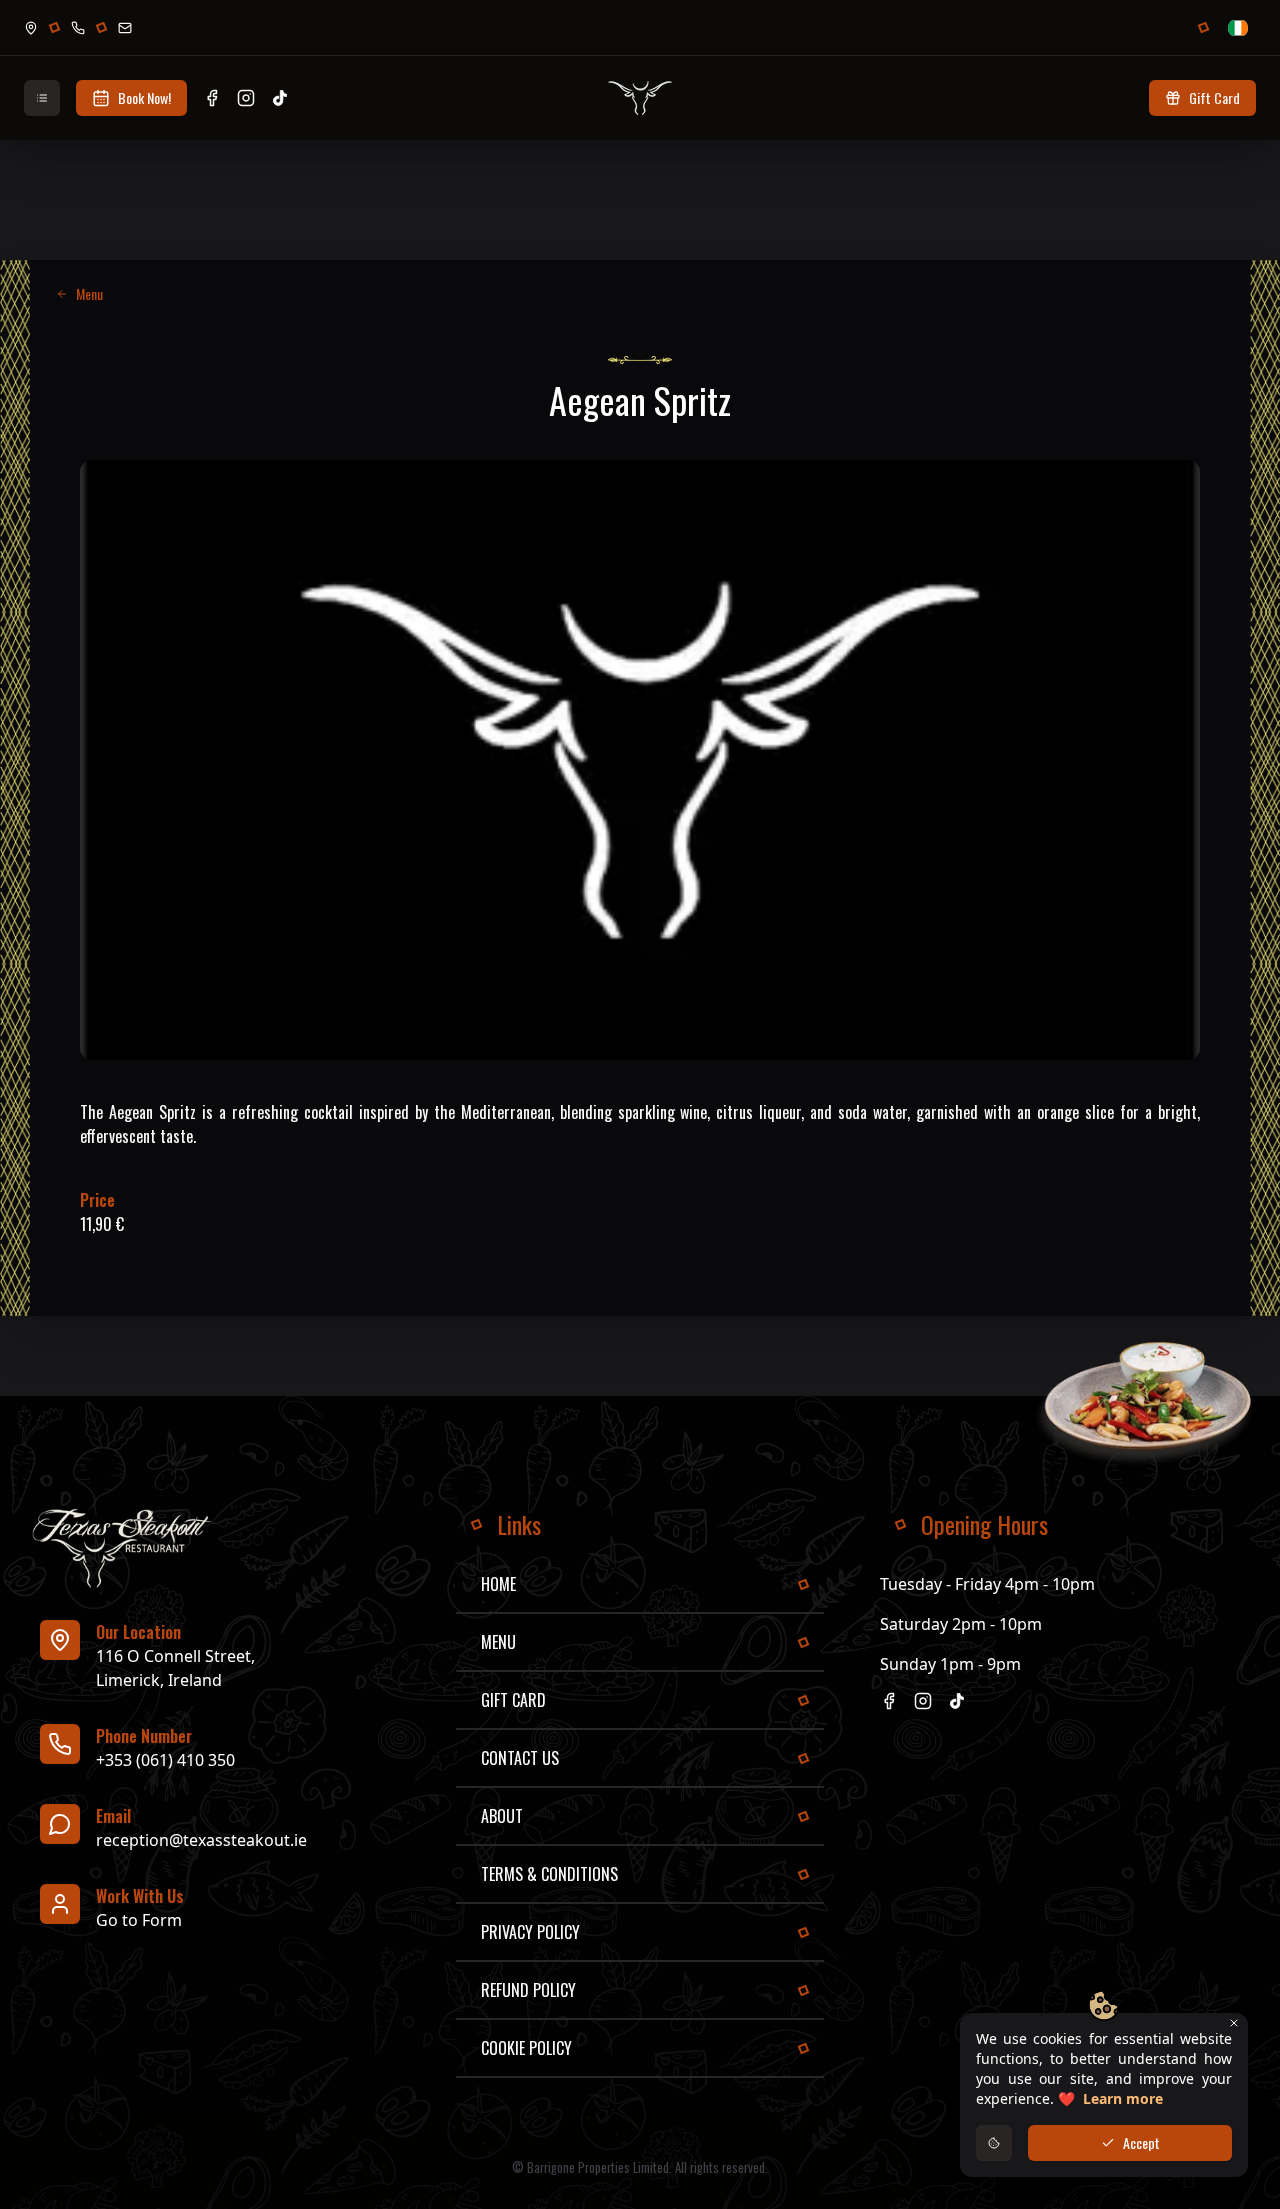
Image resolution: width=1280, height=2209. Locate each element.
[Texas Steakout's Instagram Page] (246, 98)
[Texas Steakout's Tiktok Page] (280, 98)
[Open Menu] (42, 98)
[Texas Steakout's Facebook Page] (212, 98)
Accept (1141, 2142)
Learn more (1123, 2098)
